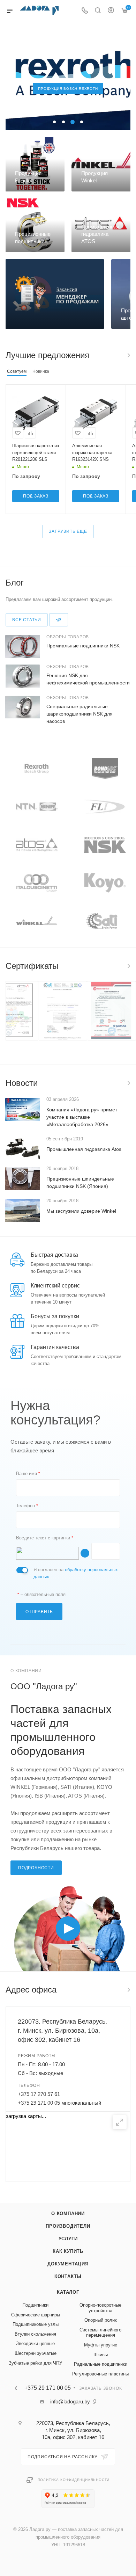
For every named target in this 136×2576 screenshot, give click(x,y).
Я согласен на (76, 1573)
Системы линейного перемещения (100, 2333)
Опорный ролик (101, 2320)
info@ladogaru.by (70, 2401)
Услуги (68, 2239)
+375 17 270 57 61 (39, 2094)
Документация (68, 2264)
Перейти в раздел (128, 1990)
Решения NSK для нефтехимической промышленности (88, 679)
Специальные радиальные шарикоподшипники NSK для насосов (80, 714)
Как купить (68, 2251)
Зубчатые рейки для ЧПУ (35, 2363)
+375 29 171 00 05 (48, 2388)
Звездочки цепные (35, 2343)
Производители (68, 2226)
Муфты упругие (101, 2345)
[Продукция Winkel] (101, 164)
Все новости (128, 1083)
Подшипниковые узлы (36, 2324)
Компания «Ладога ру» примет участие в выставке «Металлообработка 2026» (82, 1117)
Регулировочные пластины (100, 2374)
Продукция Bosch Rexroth (68, 89)
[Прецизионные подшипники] (35, 226)
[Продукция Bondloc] (35, 164)
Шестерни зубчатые (36, 2353)
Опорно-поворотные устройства (100, 2308)
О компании (68, 2214)
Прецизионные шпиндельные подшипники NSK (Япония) (80, 1182)
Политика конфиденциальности (74, 2480)
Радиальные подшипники (101, 2364)
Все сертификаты (128, 966)
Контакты (68, 2276)
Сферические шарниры (36, 2315)
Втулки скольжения (35, 2334)
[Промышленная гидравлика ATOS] (101, 226)
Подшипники (35, 2305)
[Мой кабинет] (111, 11)
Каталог (68, 2292)
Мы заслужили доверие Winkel (81, 1211)
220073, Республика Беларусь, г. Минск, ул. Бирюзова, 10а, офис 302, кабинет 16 (62, 2031)
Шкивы (101, 2355)
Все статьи (27, 620)
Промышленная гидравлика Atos (84, 1149)
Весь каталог (128, 355)
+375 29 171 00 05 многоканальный (59, 2103)
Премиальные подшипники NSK (83, 646)
